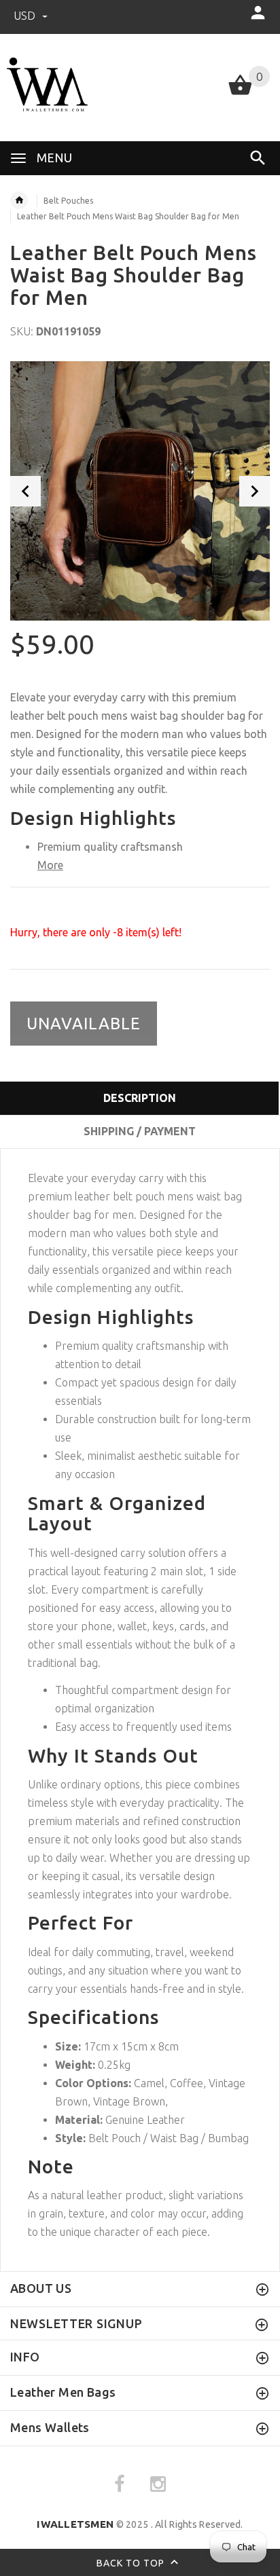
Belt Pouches (68, 201)
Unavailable (84, 1024)
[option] (140, 491)
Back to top (132, 2562)
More (50, 865)
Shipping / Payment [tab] (140, 1131)
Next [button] (255, 491)
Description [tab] (140, 1098)
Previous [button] (25, 491)
